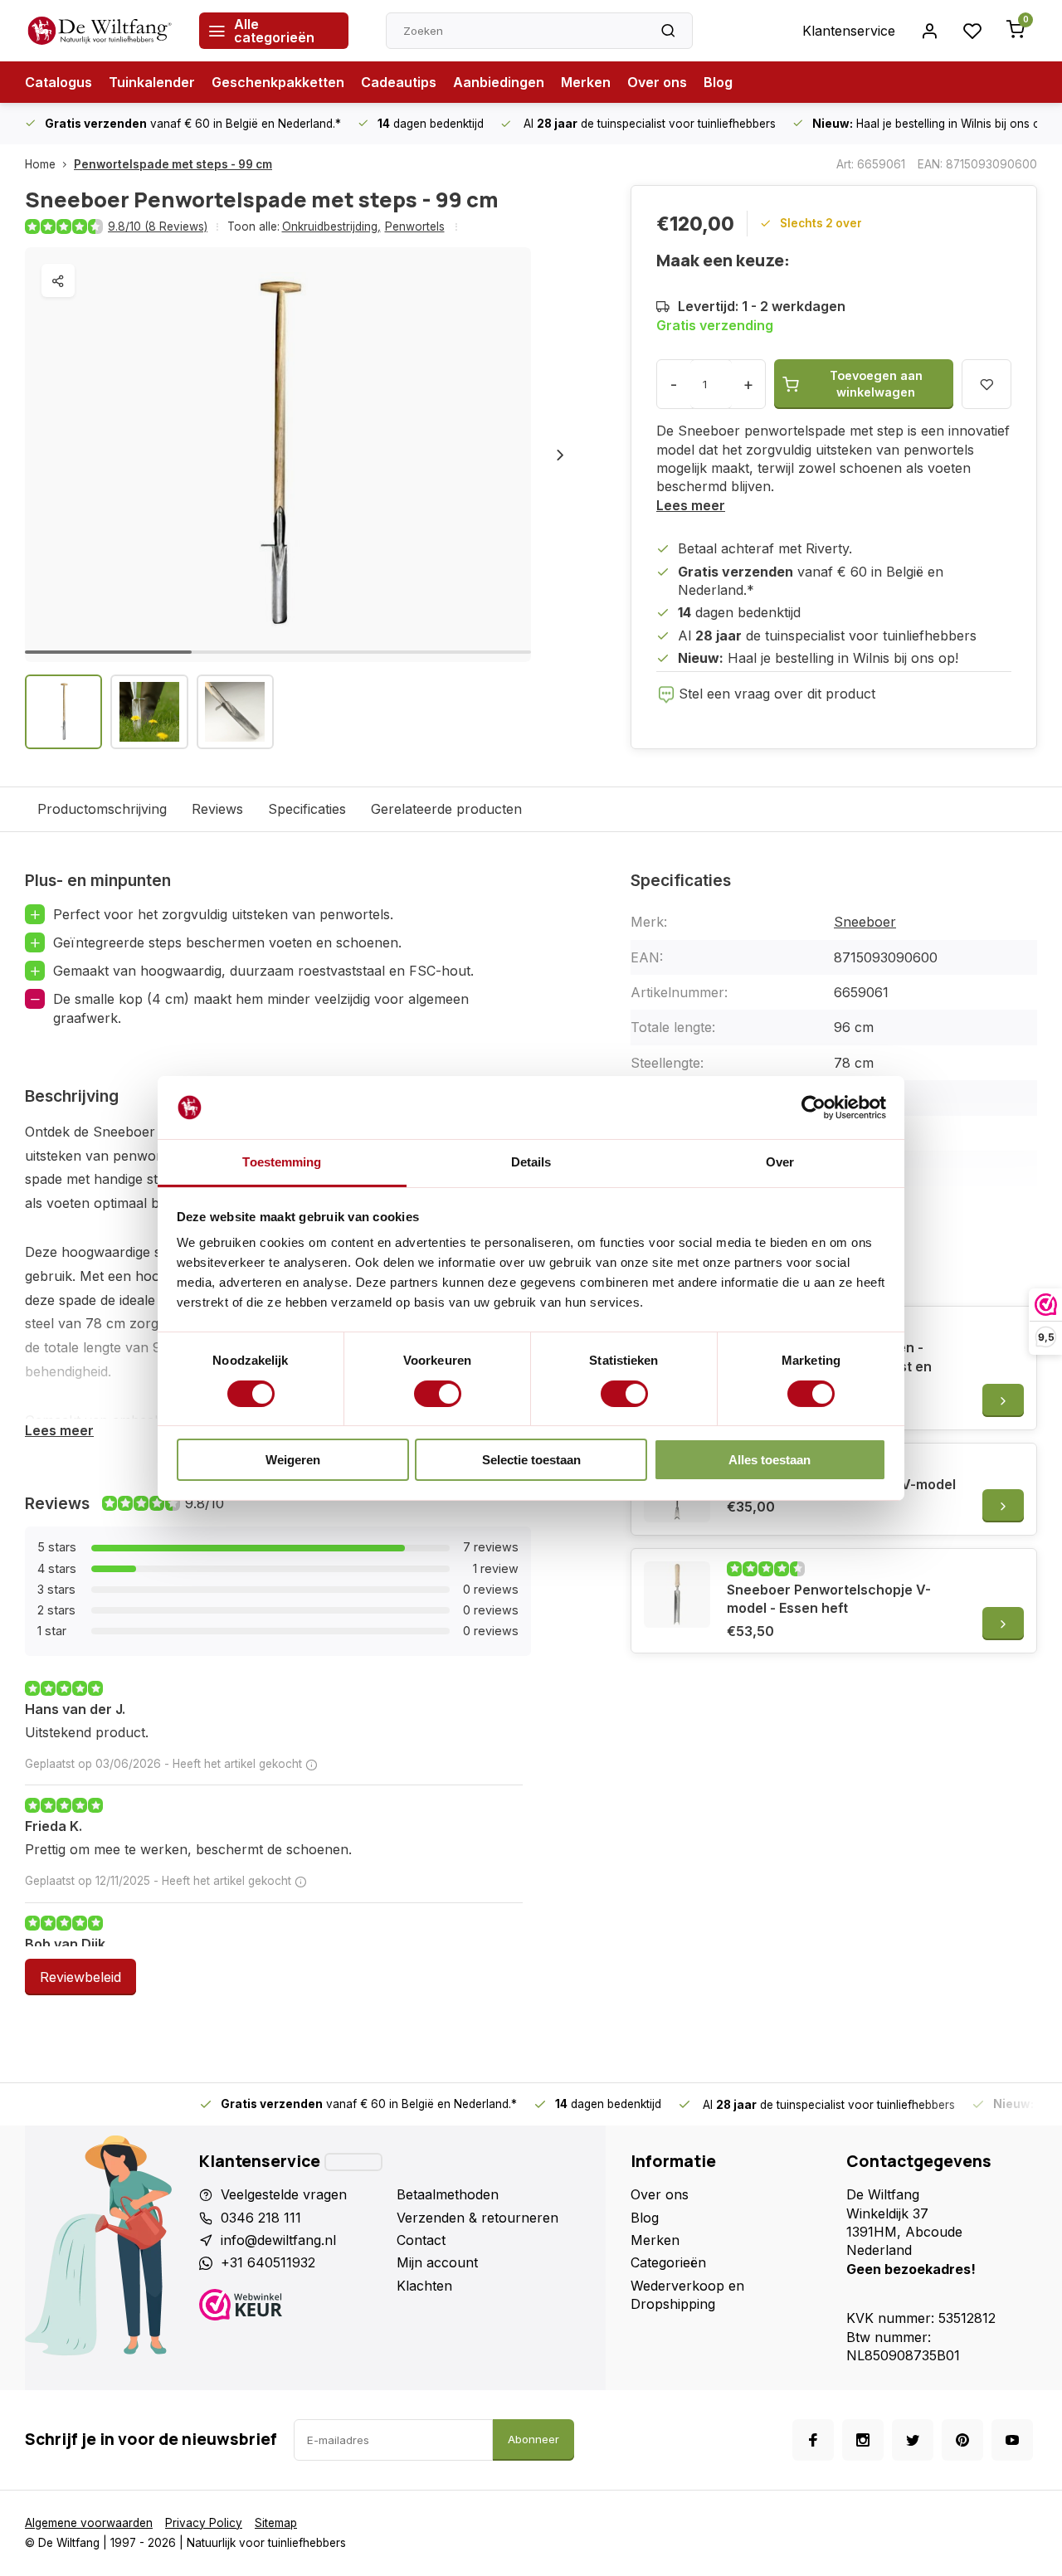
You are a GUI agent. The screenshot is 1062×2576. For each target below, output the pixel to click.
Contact (421, 2240)
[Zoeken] (668, 31)
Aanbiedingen (499, 82)
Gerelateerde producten (446, 809)
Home (40, 164)
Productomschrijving (102, 809)
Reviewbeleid (80, 1977)
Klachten (424, 2286)
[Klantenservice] (353, 2162)
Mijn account (437, 2262)
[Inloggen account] (929, 31)
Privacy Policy (204, 2523)
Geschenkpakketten (278, 82)
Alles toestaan (770, 1460)
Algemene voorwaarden (89, 2523)
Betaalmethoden (448, 2194)
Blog (718, 82)
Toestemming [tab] (282, 1162)
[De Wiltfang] (100, 31)
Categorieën (668, 2262)
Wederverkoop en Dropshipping (687, 2295)
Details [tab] (531, 1162)
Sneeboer (865, 922)
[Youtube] (1012, 2440)
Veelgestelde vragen (284, 2194)
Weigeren (293, 1460)
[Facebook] (813, 2440)
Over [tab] (780, 1162)
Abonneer (533, 2439)
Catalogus (58, 82)
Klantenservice (849, 31)
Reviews (217, 809)
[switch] (438, 1394)
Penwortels (415, 226)
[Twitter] (913, 2440)
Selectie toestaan (531, 1460)
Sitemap (276, 2523)
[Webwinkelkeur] (292, 2307)
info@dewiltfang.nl (278, 2240)
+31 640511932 (268, 2262)
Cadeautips (399, 82)
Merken (586, 82)
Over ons (657, 82)
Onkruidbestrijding (331, 226)
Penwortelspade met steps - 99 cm (173, 164)
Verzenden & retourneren (477, 2218)
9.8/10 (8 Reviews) (158, 226)
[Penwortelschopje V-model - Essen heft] (677, 1595)
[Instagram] (863, 2440)
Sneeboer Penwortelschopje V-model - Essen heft (829, 1599)
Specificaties (307, 809)
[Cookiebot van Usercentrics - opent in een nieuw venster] (814, 1108)
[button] (560, 455)
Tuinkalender (152, 82)
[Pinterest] (962, 2440)
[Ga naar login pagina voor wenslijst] (972, 31)
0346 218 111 (261, 2218)
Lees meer (691, 505)
